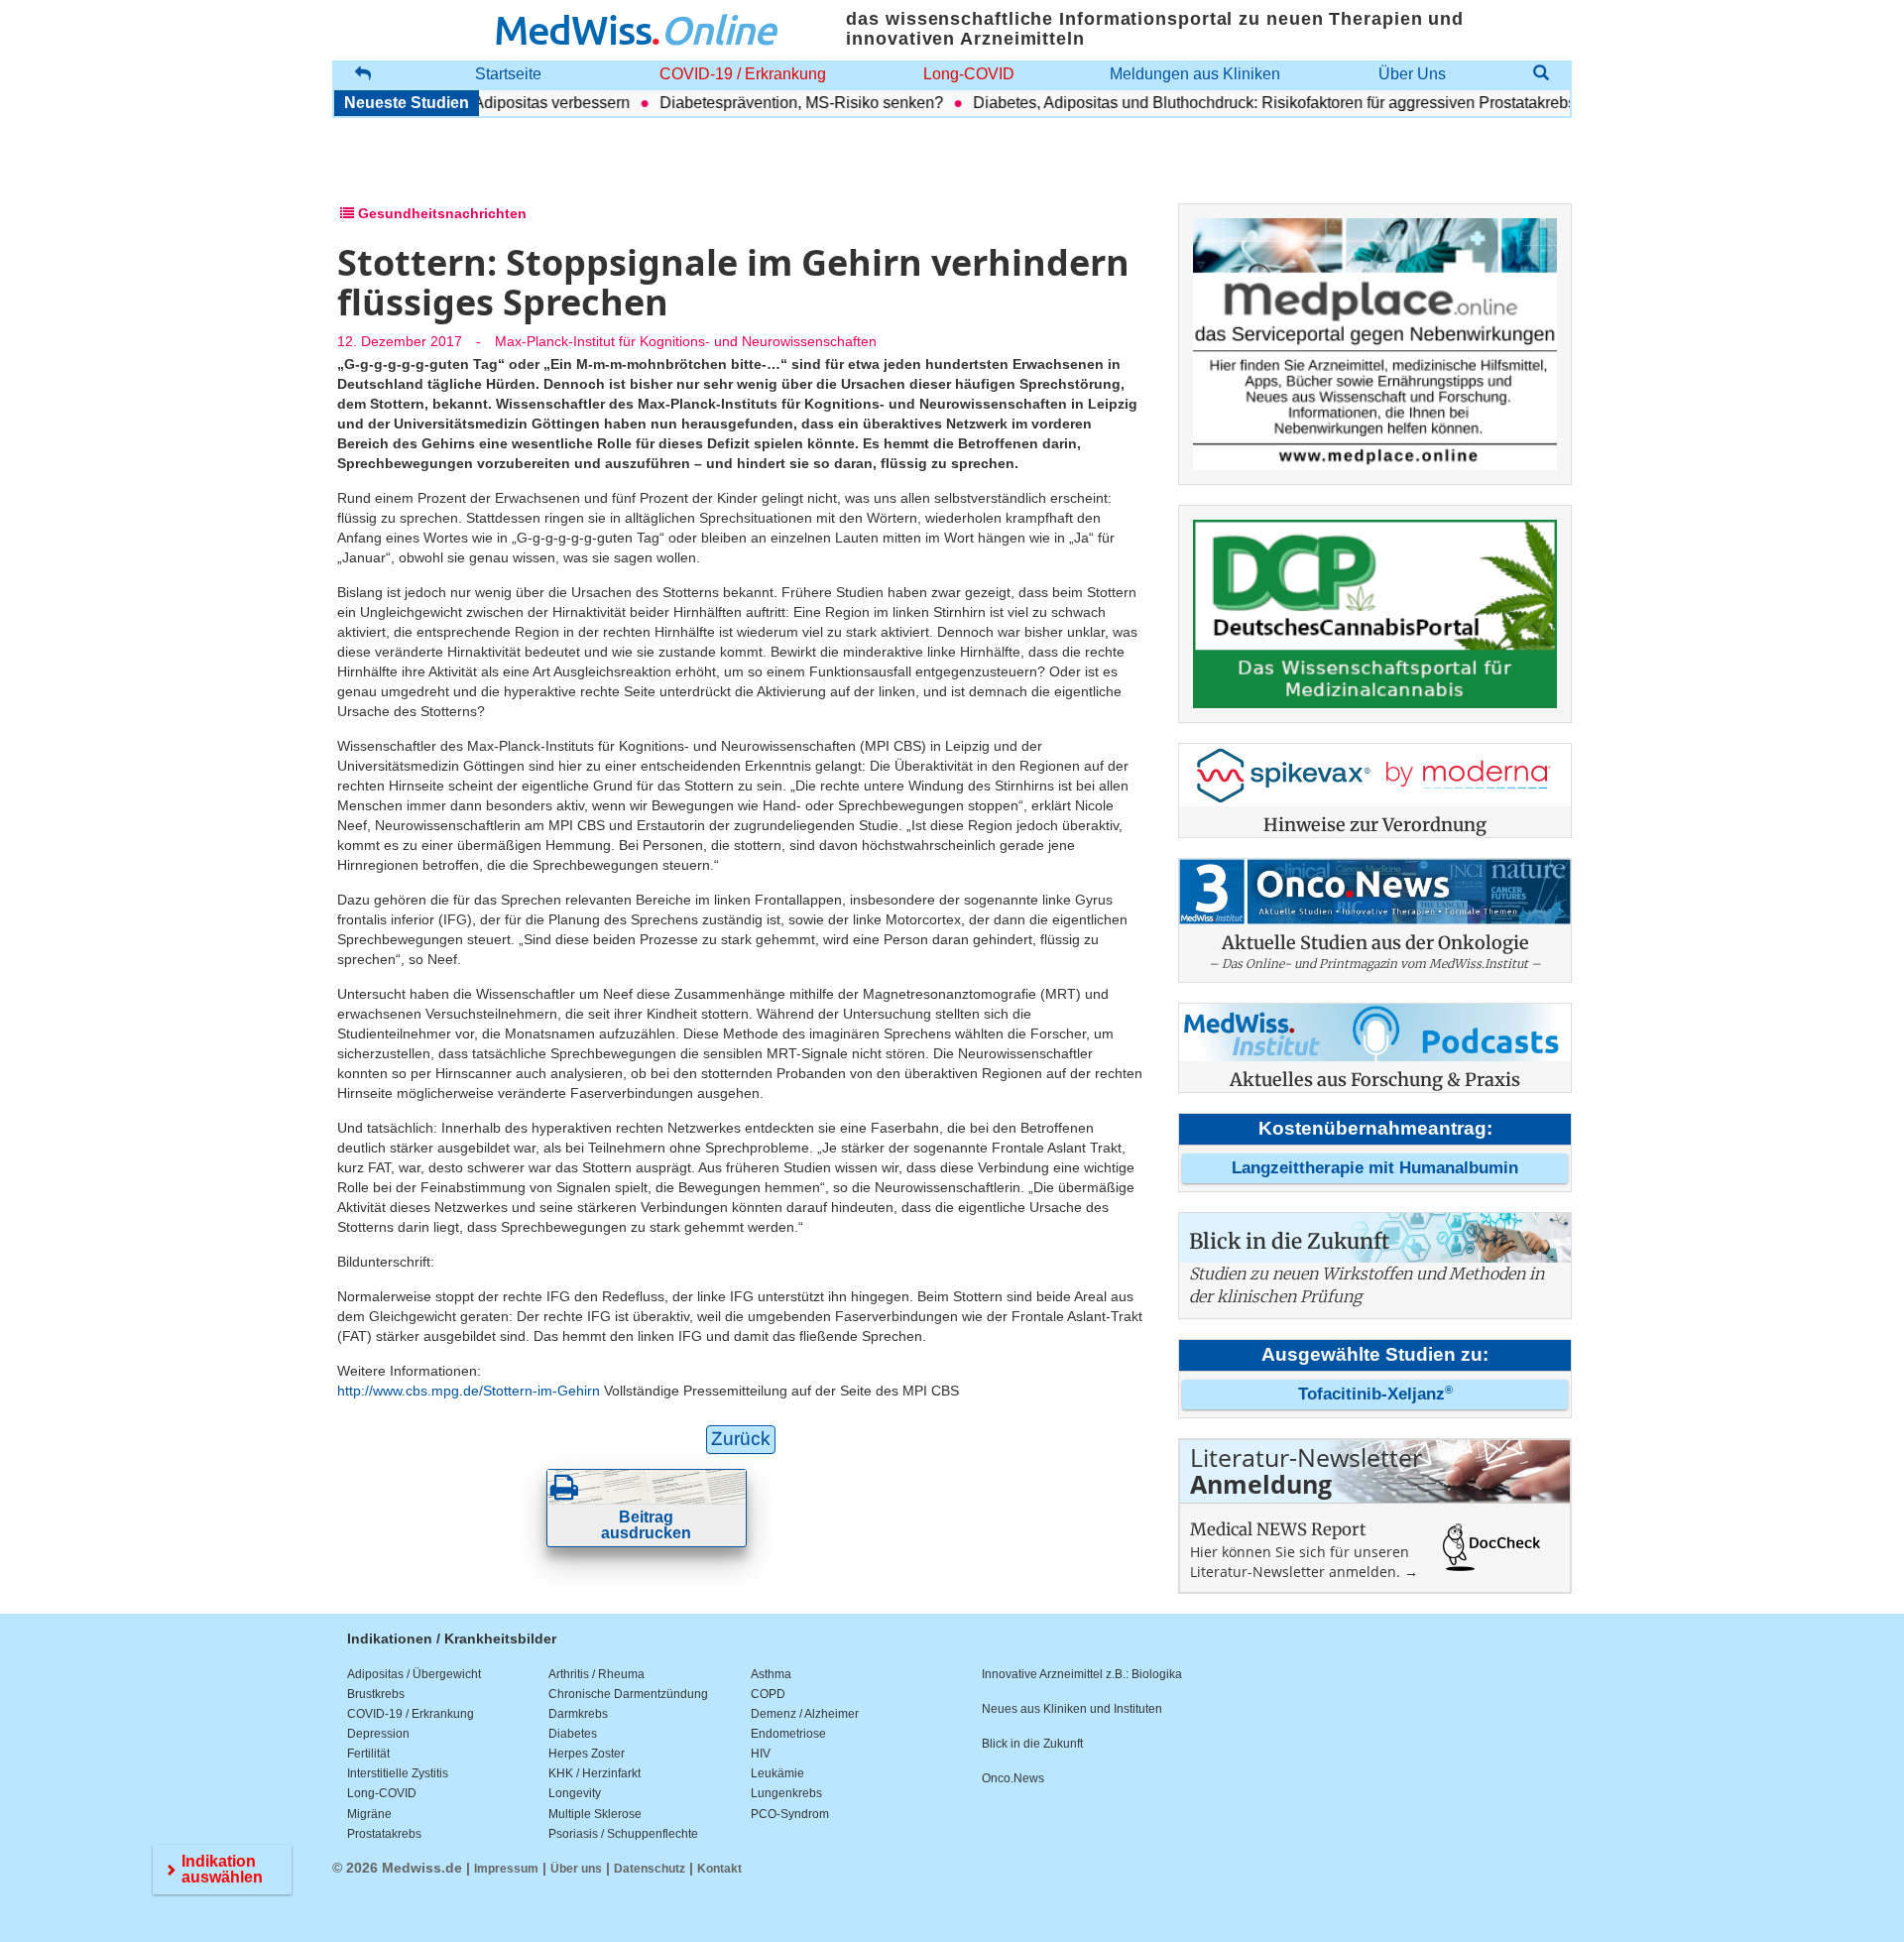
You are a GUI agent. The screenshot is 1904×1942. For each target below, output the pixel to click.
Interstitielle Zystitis (398, 1773)
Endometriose (788, 1734)
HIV (761, 1754)
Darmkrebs (578, 1714)
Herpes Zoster (587, 1754)
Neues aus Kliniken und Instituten (1072, 1709)
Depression (378, 1734)
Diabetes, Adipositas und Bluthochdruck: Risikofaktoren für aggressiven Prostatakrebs (1243, 103)
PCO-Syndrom (790, 1814)
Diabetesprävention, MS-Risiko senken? (770, 103)
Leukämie (777, 1773)
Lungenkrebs (786, 1793)
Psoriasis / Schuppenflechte (623, 1834)
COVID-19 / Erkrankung (743, 74)
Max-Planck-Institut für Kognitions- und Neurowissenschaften (686, 341)
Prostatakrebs (384, 1834)
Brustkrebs (376, 1694)
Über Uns (1412, 74)
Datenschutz (650, 1869)
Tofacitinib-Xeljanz (1375, 1394)
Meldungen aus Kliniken (1195, 74)
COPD (768, 1694)
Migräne (369, 1814)
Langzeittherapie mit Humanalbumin (1375, 1168)
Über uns (576, 1869)
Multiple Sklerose (595, 1814)
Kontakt (719, 1869)
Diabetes (573, 1734)
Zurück (741, 1439)
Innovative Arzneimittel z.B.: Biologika (1082, 1674)
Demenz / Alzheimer (805, 1714)
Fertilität (368, 1754)
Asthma (771, 1674)
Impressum (506, 1869)
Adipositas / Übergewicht (414, 1674)
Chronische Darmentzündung (628, 1694)
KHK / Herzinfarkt (595, 1773)
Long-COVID (969, 74)
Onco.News (1013, 1778)
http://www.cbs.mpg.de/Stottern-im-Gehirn (469, 1391)
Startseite (508, 74)
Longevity (575, 1793)
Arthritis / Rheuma (596, 1674)
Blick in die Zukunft (1032, 1744)
